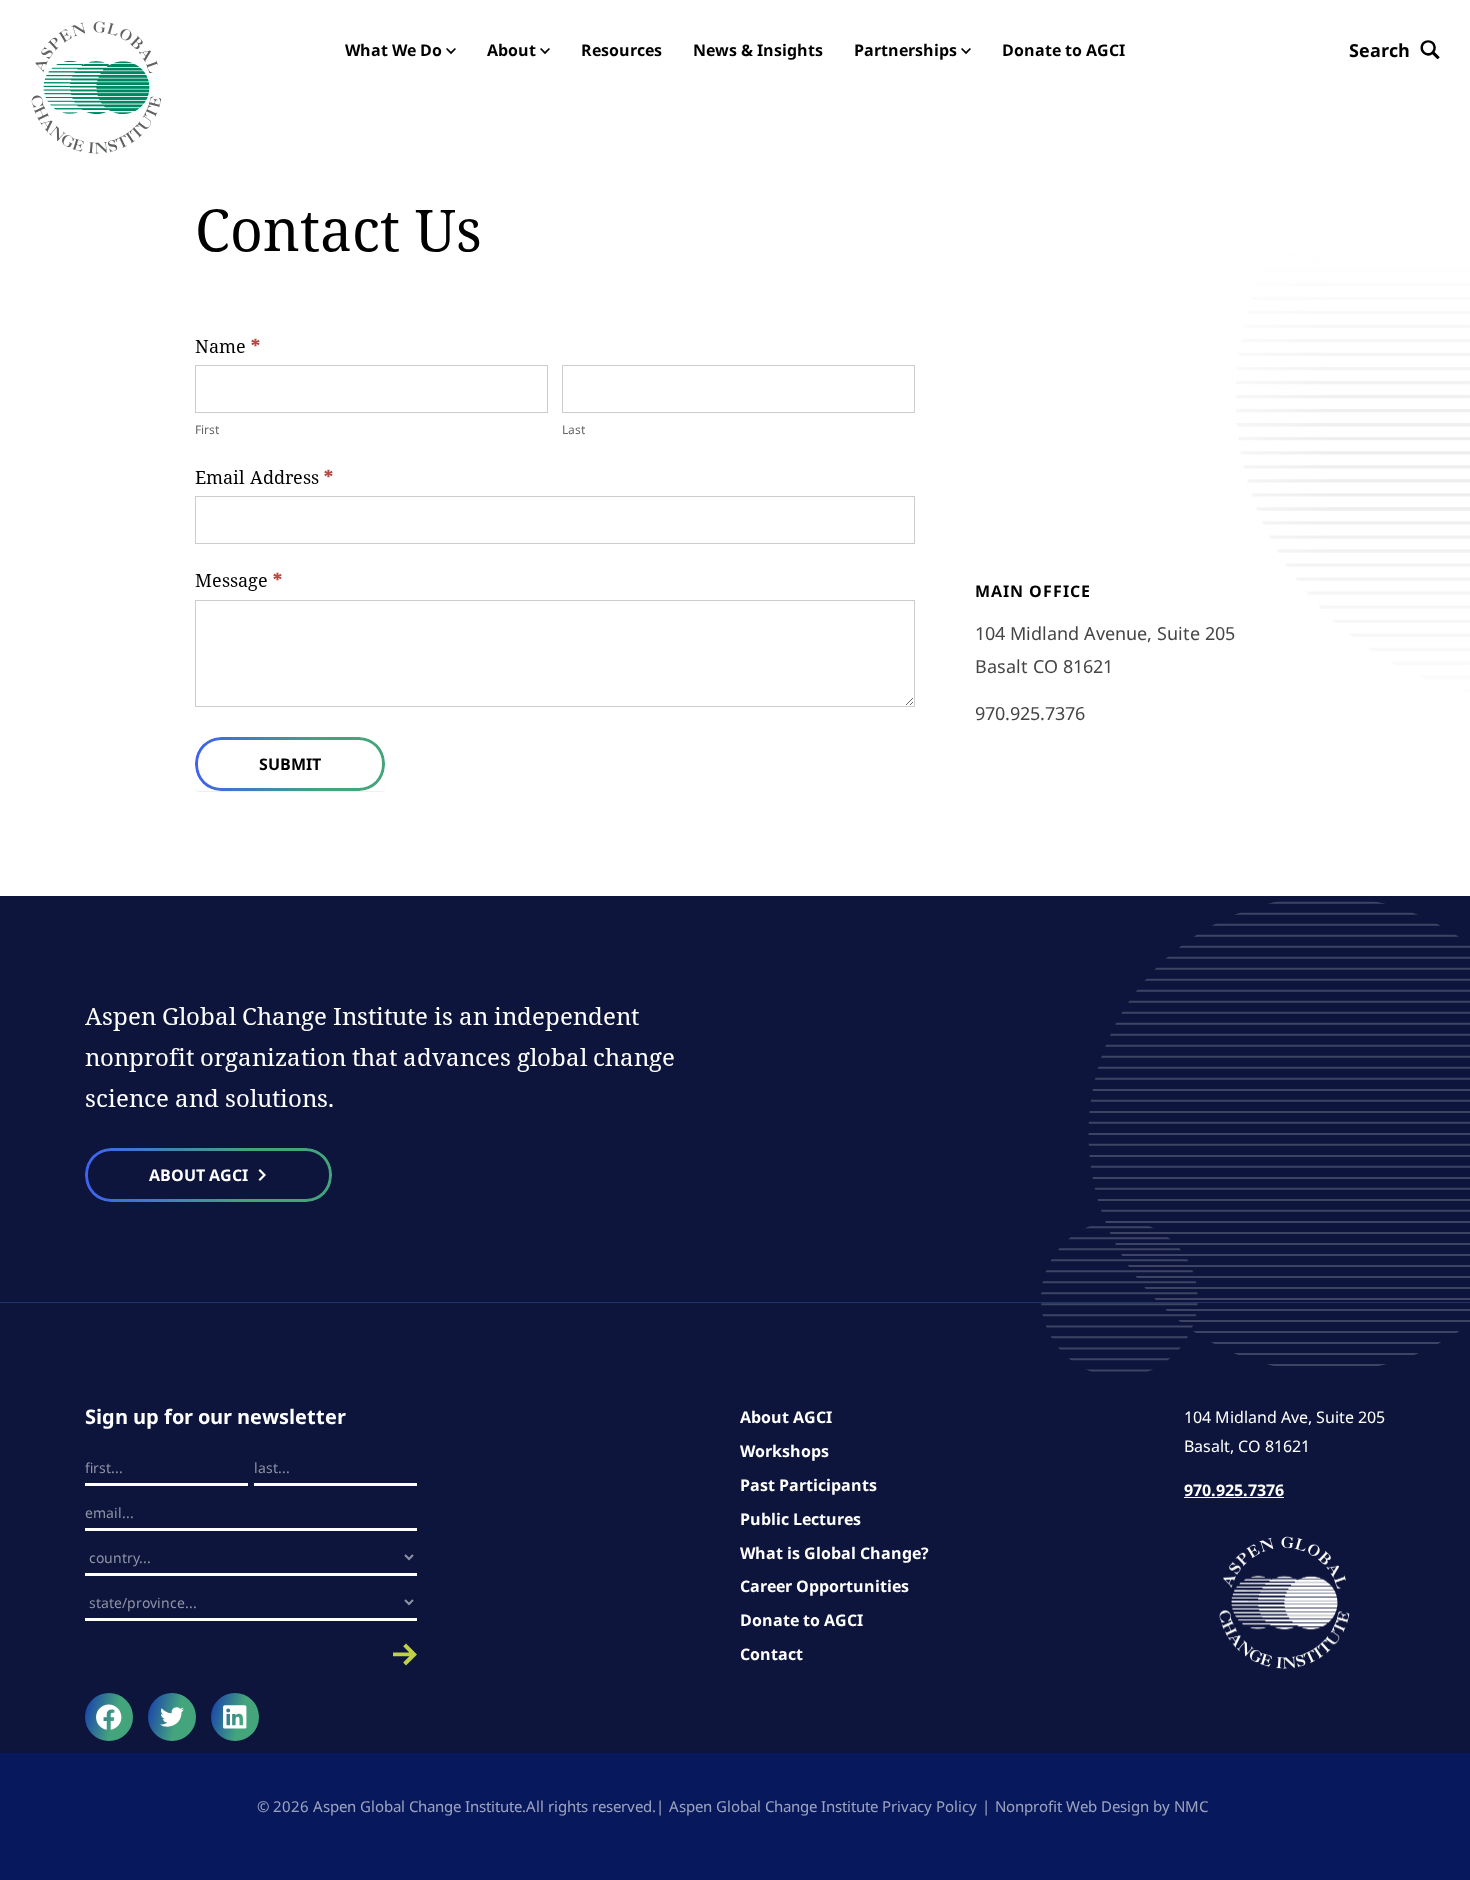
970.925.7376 (1030, 713)
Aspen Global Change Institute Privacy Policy (823, 1806)
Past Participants (808, 1485)
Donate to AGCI (801, 1620)
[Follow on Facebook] (109, 1717)
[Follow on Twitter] (172, 1717)
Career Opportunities (824, 1586)
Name (227, 346)
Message (238, 580)
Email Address (264, 477)
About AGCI (786, 1417)
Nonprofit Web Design (1072, 1806)
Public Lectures (800, 1519)
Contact (771, 1654)
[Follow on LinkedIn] (235, 1717)
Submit (290, 764)
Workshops (784, 1451)
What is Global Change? (834, 1553)
